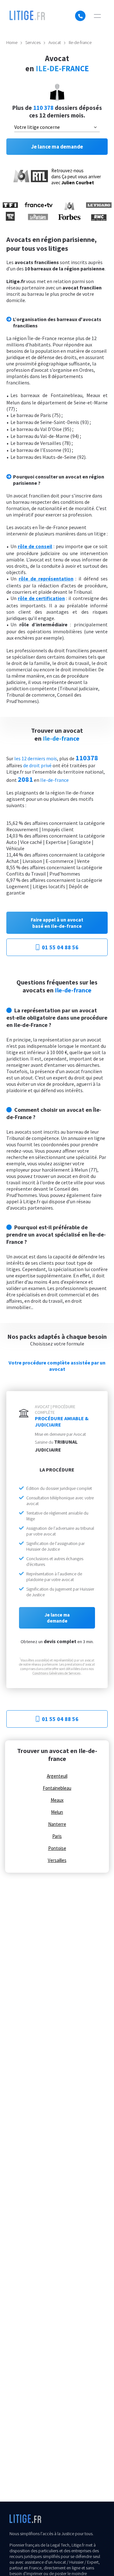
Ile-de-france (80, 42)
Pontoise (57, 1848)
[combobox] (57, 127)
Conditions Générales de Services (56, 1673)
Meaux (57, 1800)
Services (33, 42)
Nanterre (57, 1824)
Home (12, 42)
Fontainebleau (57, 1788)
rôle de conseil (35, 546)
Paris (57, 1836)
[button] (97, 16)
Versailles (57, 1860)
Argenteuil (57, 1776)
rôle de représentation (46, 579)
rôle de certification (41, 598)
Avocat (55, 42)
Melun (57, 1812)
